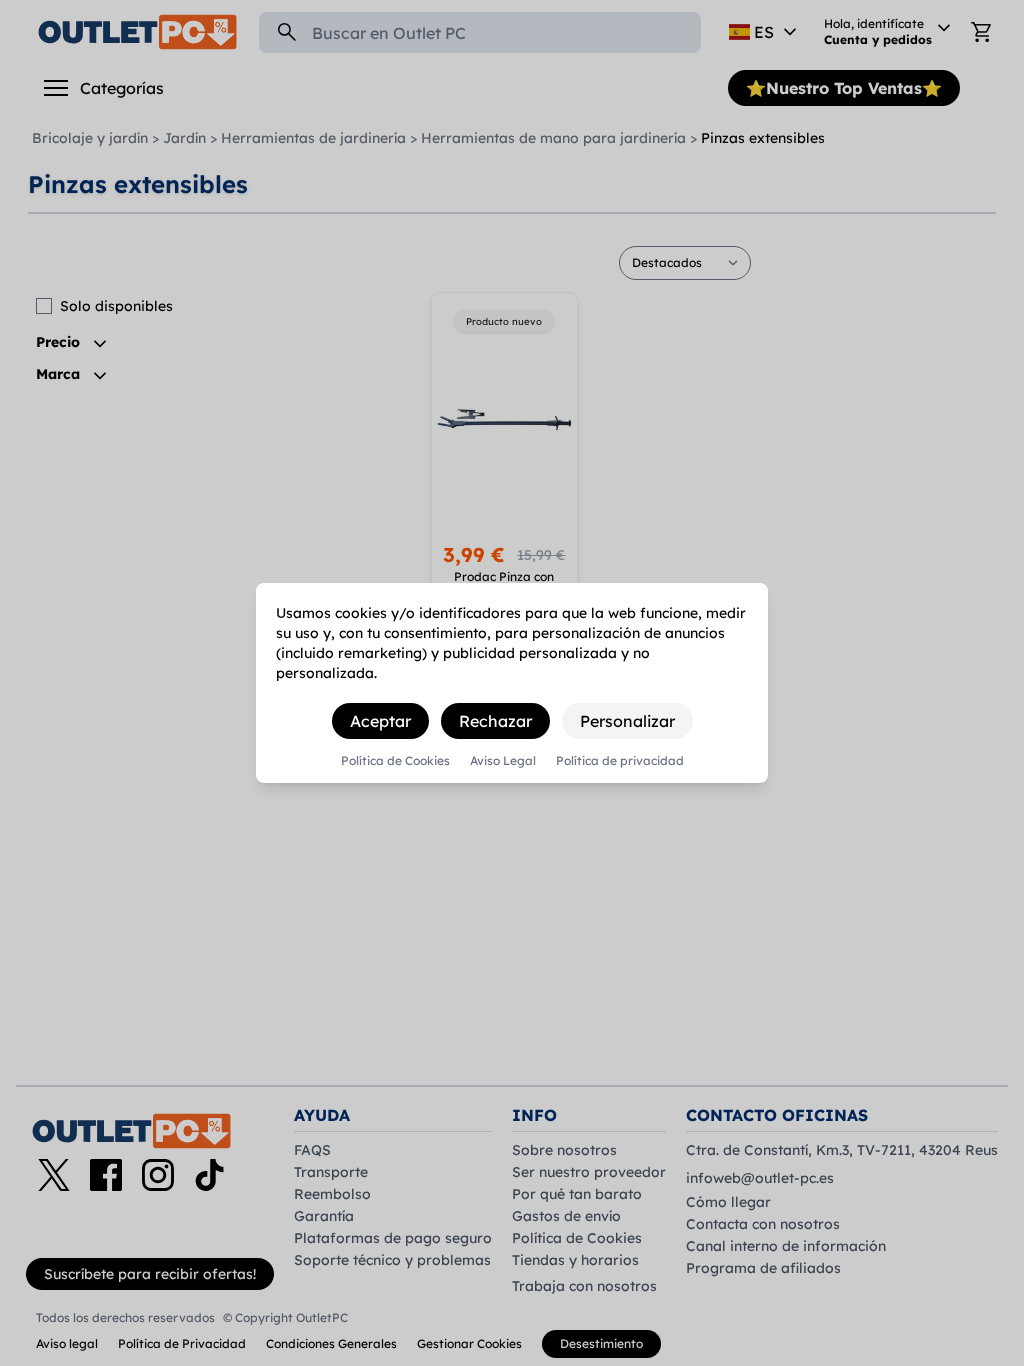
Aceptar (380, 721)
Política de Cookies (395, 761)
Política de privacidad (620, 761)
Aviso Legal (503, 761)
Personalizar (627, 721)
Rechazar (495, 721)
